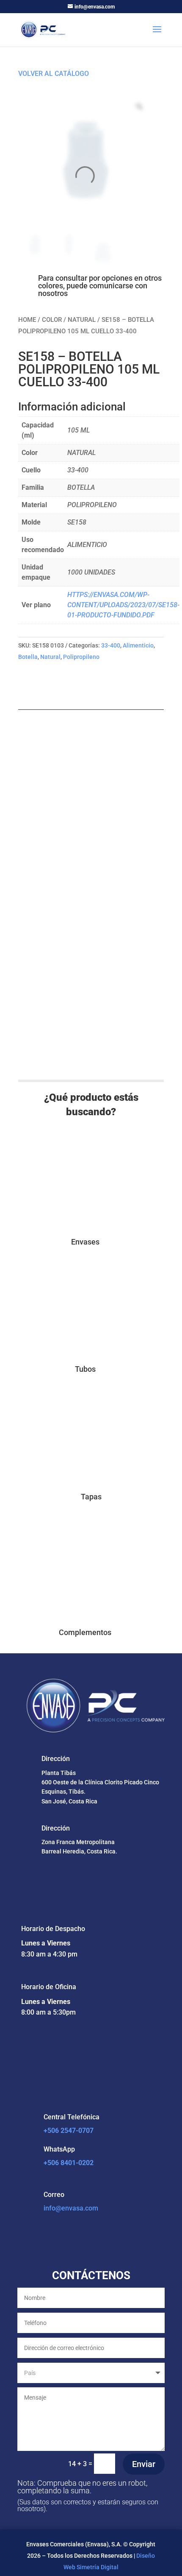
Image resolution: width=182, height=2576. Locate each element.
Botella (28, 657)
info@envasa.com (71, 2208)
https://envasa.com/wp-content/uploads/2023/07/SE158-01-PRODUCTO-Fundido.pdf (123, 605)
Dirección (56, 1759)
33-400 (111, 645)
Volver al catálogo (54, 74)
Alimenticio (138, 645)
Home (27, 320)
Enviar (144, 2464)
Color (52, 320)
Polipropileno (81, 657)
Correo (54, 2195)
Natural (82, 320)
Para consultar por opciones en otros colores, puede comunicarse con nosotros (100, 286)
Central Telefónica (72, 2117)
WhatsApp (59, 2149)
